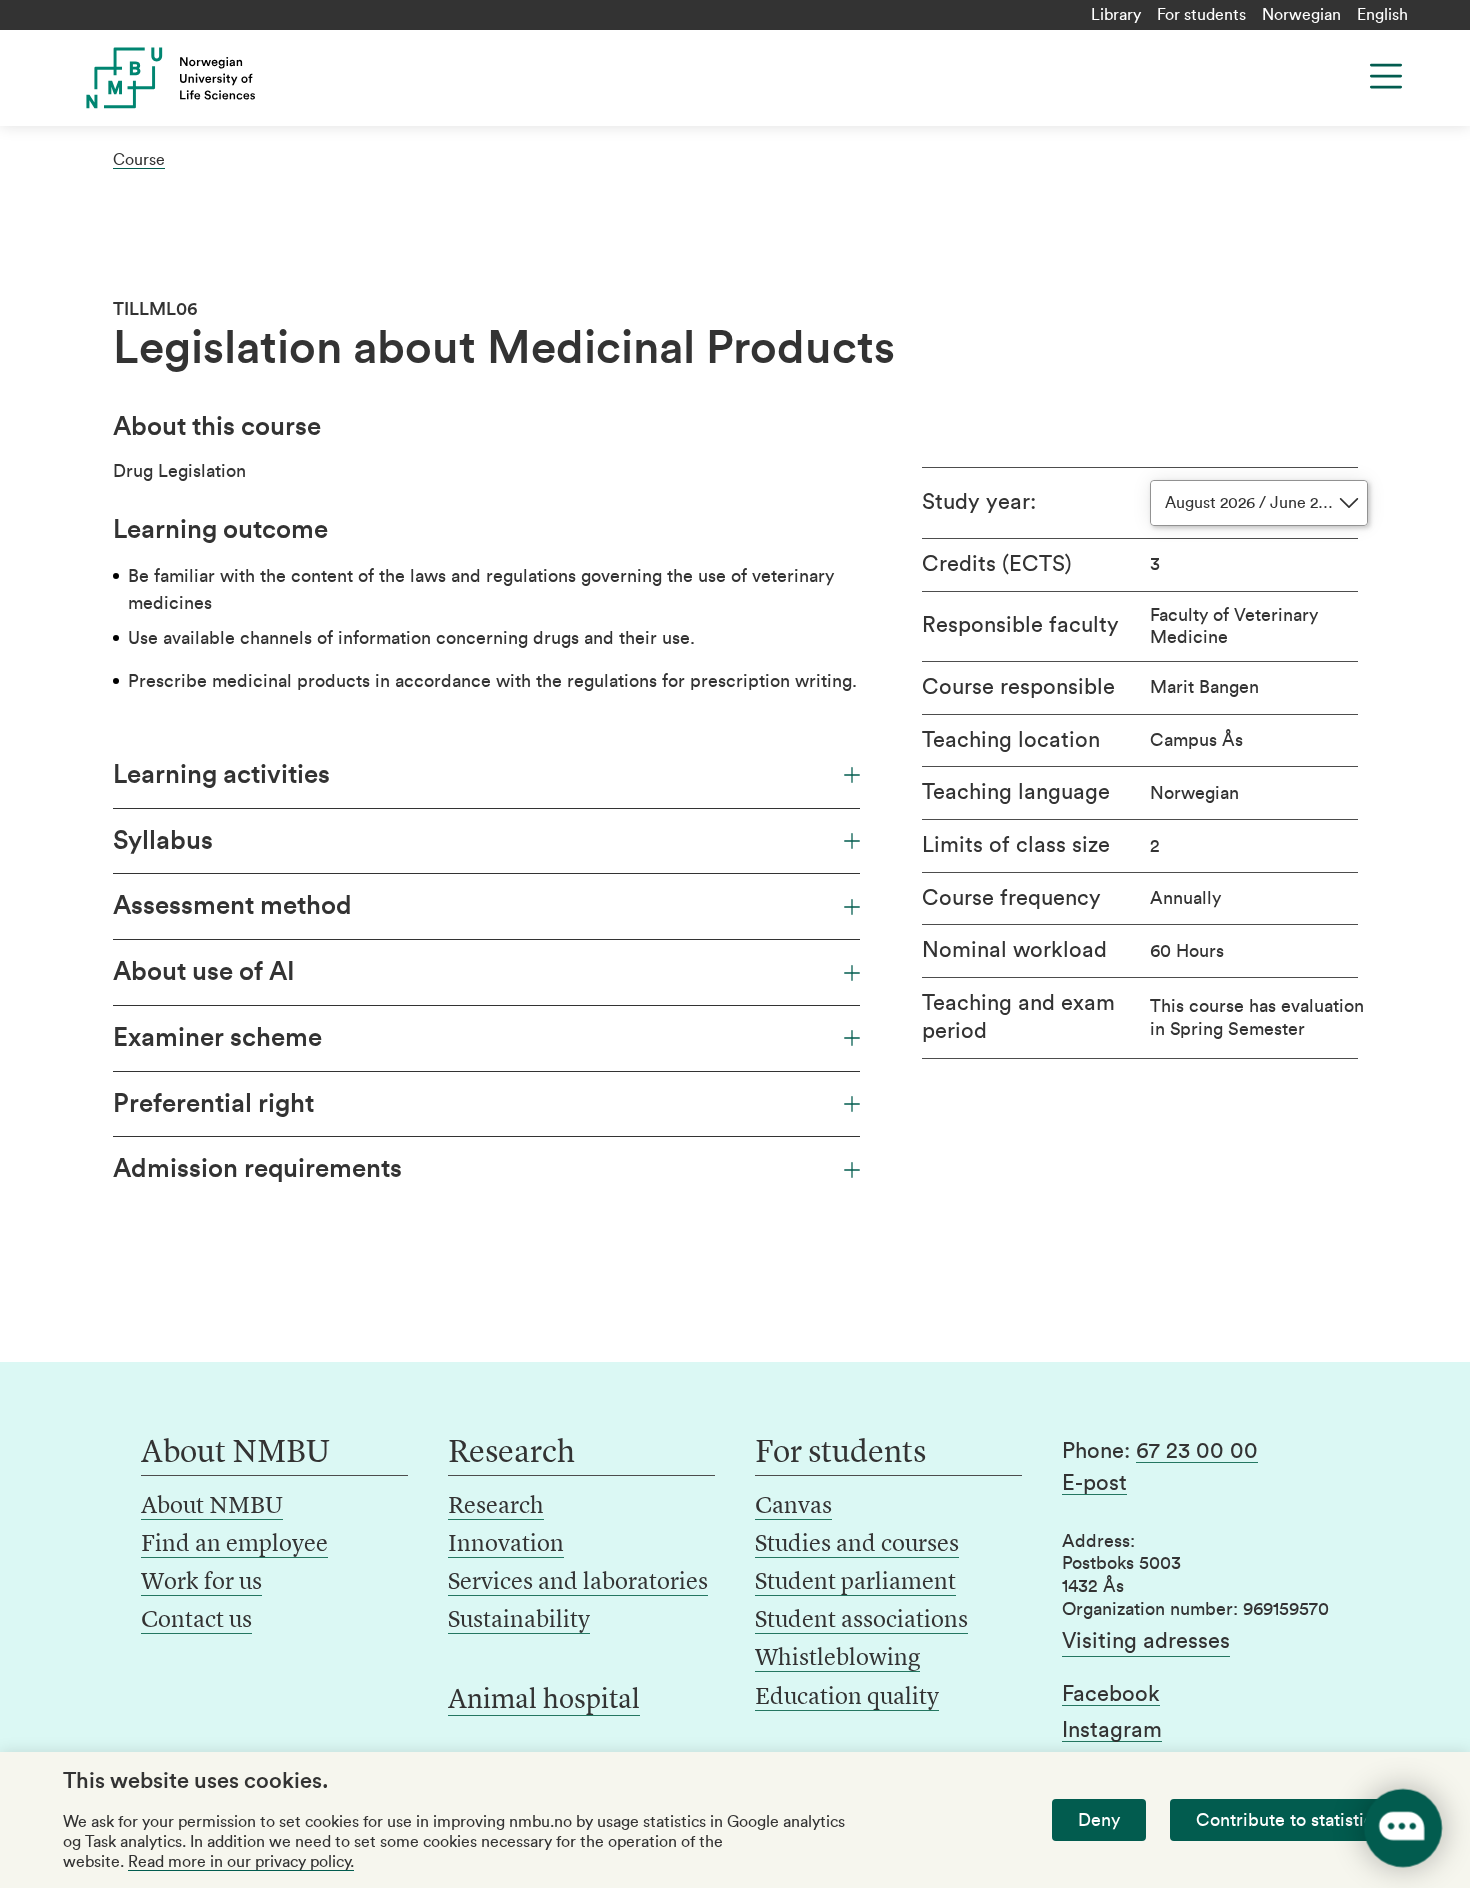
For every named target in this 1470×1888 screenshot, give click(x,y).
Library (1116, 15)
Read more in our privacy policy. (241, 1862)
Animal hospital (544, 1701)
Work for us (201, 1583)
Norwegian (1301, 15)
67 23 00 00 (1197, 1451)
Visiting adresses (1146, 1641)
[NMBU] (216, 78)
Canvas (793, 1507)
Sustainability (519, 1621)
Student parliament (855, 1583)
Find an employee (234, 1545)
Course (139, 160)
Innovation (506, 1545)
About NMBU (212, 1507)
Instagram (1112, 1730)
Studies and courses (857, 1545)
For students (1201, 15)
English (1382, 15)
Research (496, 1507)
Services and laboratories (578, 1583)
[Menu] (1386, 76)
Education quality (847, 1698)
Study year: (979, 502)
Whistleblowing (837, 1659)
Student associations (861, 1621)
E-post (1094, 1483)
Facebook (1111, 1694)
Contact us (196, 1621)
